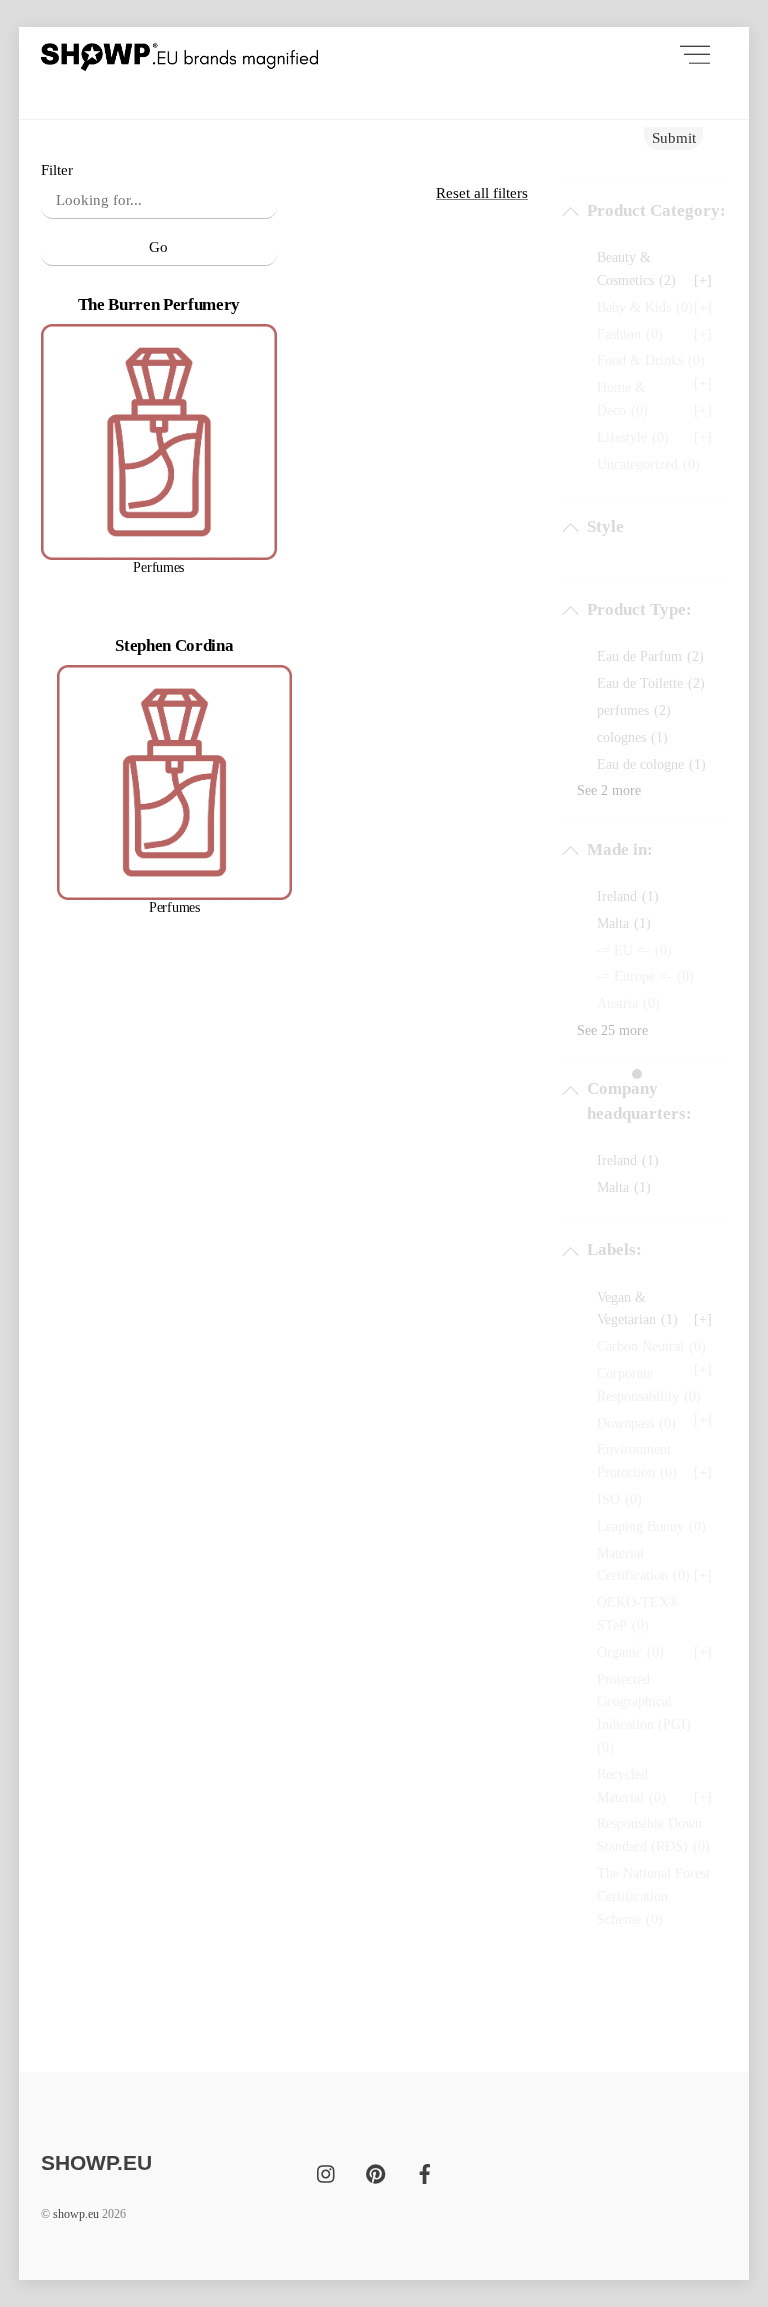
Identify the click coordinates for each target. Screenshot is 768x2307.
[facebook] (425, 2170)
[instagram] (327, 2170)
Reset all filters (482, 192)
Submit (674, 137)
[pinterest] (376, 2170)
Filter (57, 169)
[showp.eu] (179, 54)
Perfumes (158, 567)
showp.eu (76, 2214)
